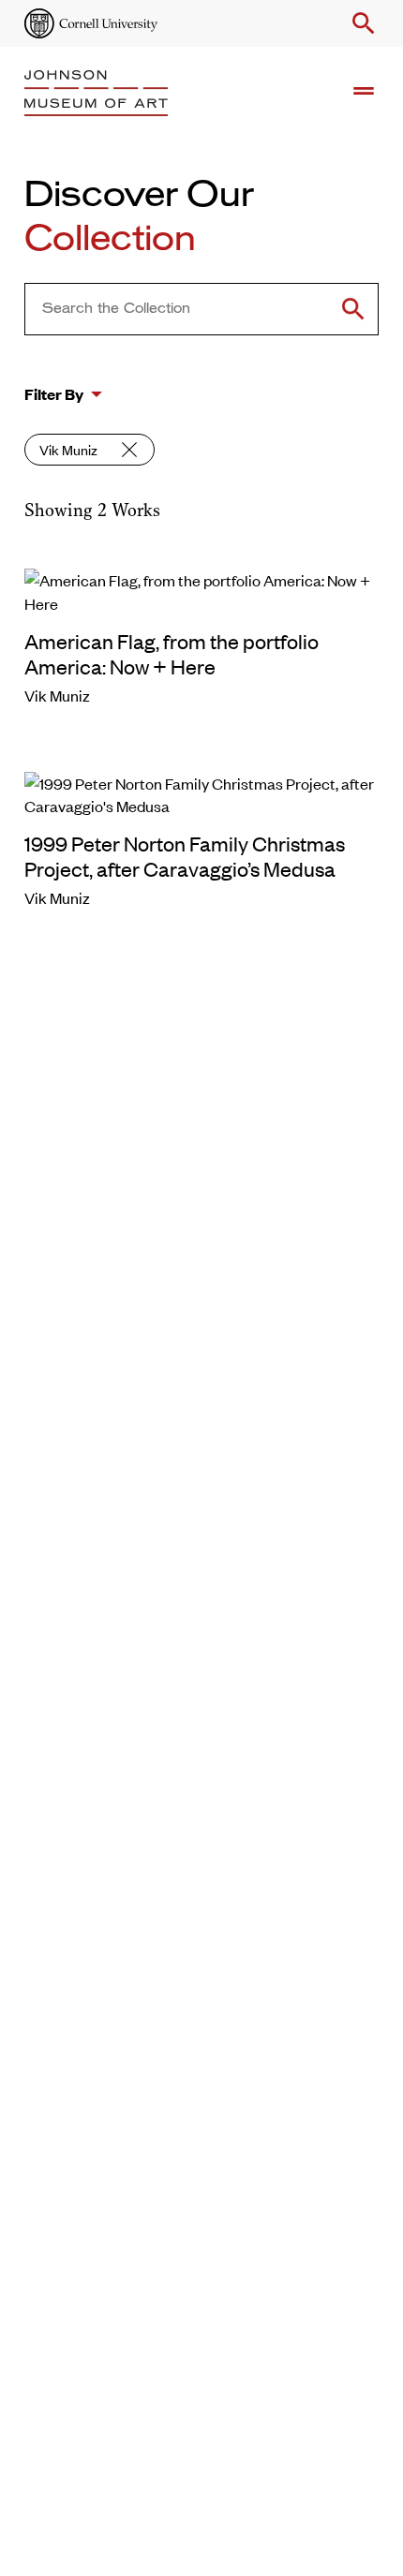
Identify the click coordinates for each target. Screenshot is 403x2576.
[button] (360, 23)
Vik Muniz (68, 449)
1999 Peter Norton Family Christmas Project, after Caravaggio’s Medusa (185, 856)
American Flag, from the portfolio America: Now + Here (172, 653)
